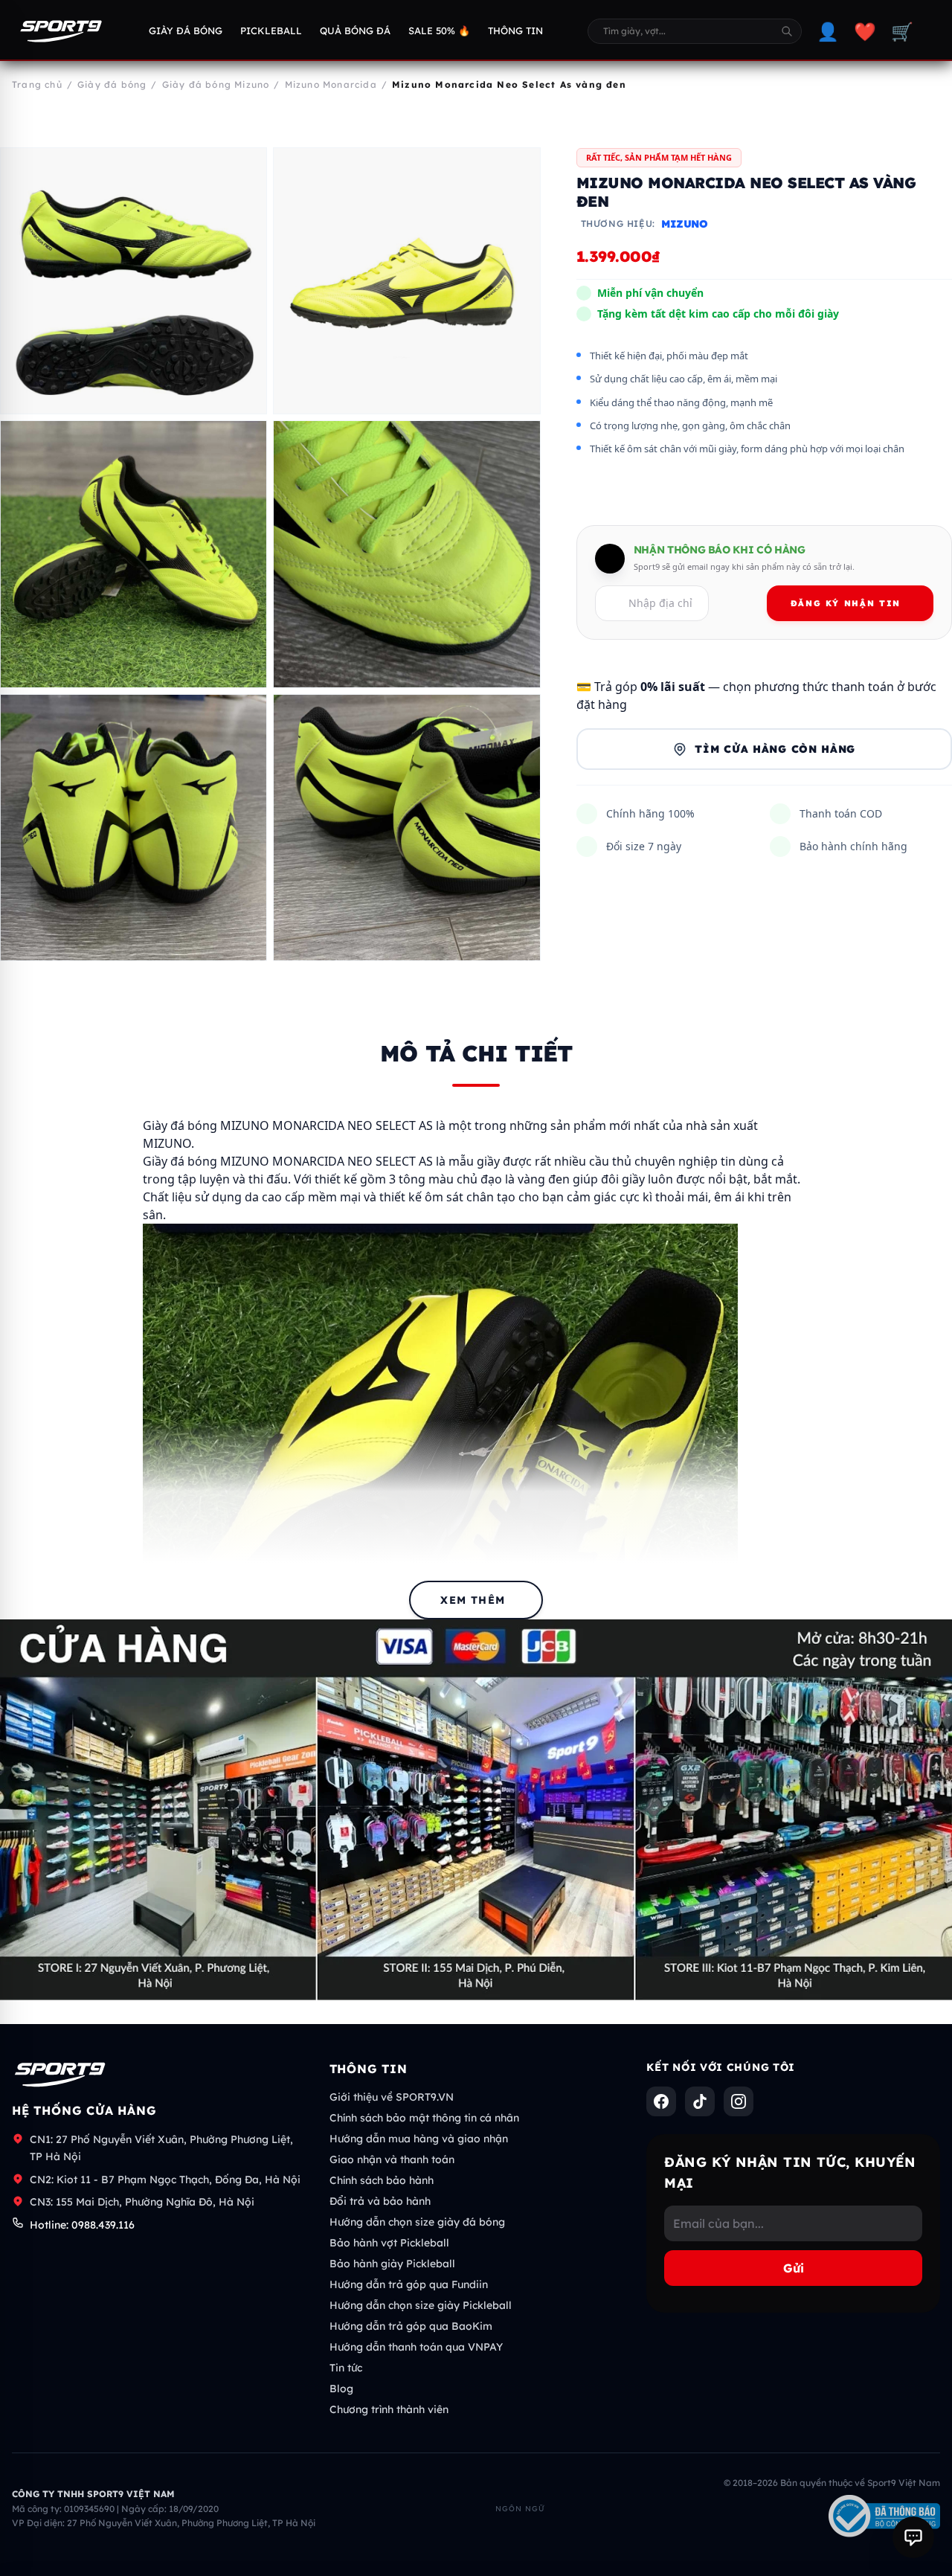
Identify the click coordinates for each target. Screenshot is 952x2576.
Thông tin (515, 30)
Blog (341, 2389)
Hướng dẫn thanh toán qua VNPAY (416, 2347)
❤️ (865, 31)
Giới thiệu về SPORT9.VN (392, 2097)
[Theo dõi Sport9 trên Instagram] (739, 2101)
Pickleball (271, 30)
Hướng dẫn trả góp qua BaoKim (411, 2326)
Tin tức (346, 2368)
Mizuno (685, 225)
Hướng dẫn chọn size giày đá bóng (417, 2222)
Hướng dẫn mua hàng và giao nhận (419, 2139)
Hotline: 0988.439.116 (82, 2225)
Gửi (794, 2268)
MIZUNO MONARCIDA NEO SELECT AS (327, 1161)
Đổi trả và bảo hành (380, 2201)
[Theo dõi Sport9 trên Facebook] (661, 2101)
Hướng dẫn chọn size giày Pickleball (421, 2305)
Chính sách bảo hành (382, 2180)
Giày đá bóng (186, 30)
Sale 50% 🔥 (439, 30)
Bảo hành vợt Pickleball (389, 2243)
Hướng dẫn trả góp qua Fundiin (409, 2284)
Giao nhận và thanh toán (392, 2159)
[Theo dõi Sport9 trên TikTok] (700, 2101)
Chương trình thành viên (389, 2409)
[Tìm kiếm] (787, 31)
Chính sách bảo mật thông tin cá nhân (424, 2118)
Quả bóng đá (355, 30)
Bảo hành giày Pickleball (392, 2264)
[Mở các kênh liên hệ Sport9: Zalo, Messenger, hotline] (913, 2537)
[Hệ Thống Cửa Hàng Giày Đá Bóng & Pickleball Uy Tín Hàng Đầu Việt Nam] (61, 31)
